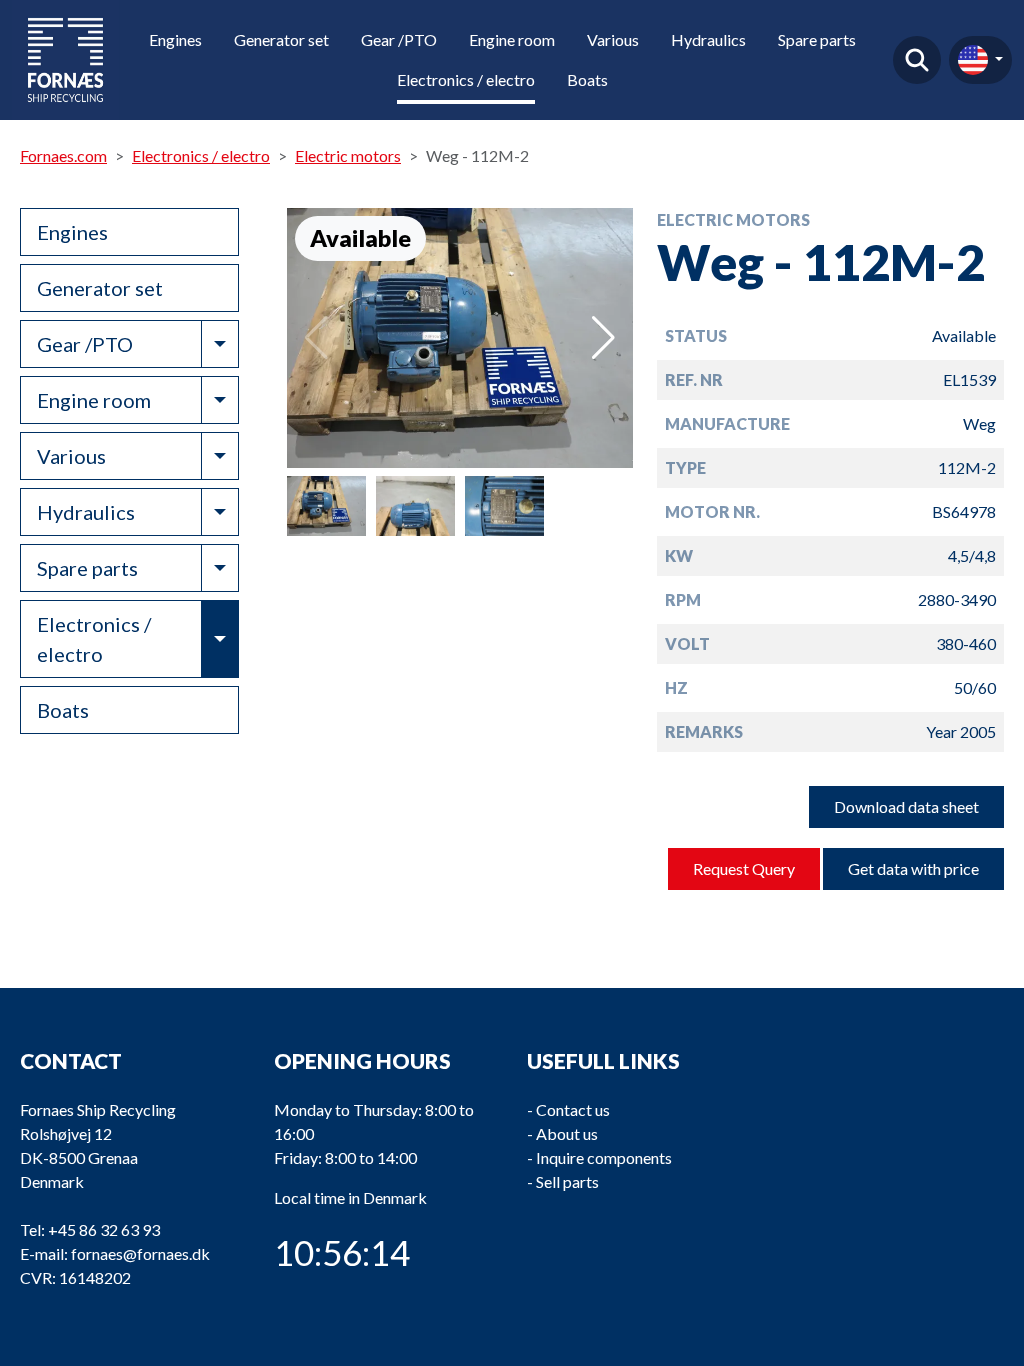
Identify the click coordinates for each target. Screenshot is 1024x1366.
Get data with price (913, 868)
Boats (587, 79)
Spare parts (817, 39)
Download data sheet (906, 806)
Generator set (281, 39)
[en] (980, 60)
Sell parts (567, 1181)
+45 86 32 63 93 (104, 1229)
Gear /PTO (399, 39)
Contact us (573, 1109)
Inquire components (604, 1157)
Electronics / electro (466, 79)
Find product (917, 60)
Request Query (744, 868)
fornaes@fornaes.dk (140, 1253)
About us (567, 1133)
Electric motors (348, 155)
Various (613, 39)
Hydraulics (708, 39)
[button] (603, 338)
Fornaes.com (63, 155)
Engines (175, 39)
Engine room (512, 39)
